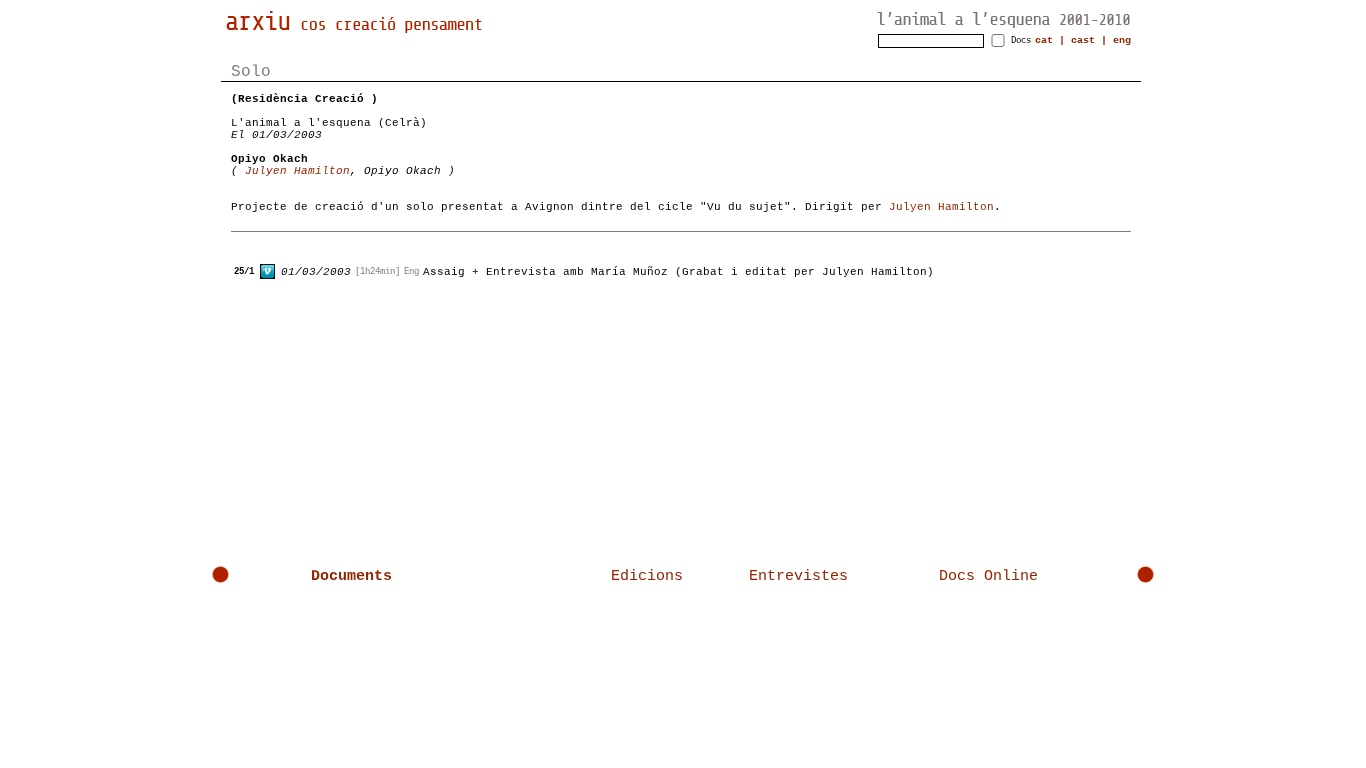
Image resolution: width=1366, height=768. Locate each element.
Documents (351, 576)
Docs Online (988, 576)
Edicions (647, 576)
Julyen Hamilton (297, 171)
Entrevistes (798, 576)
